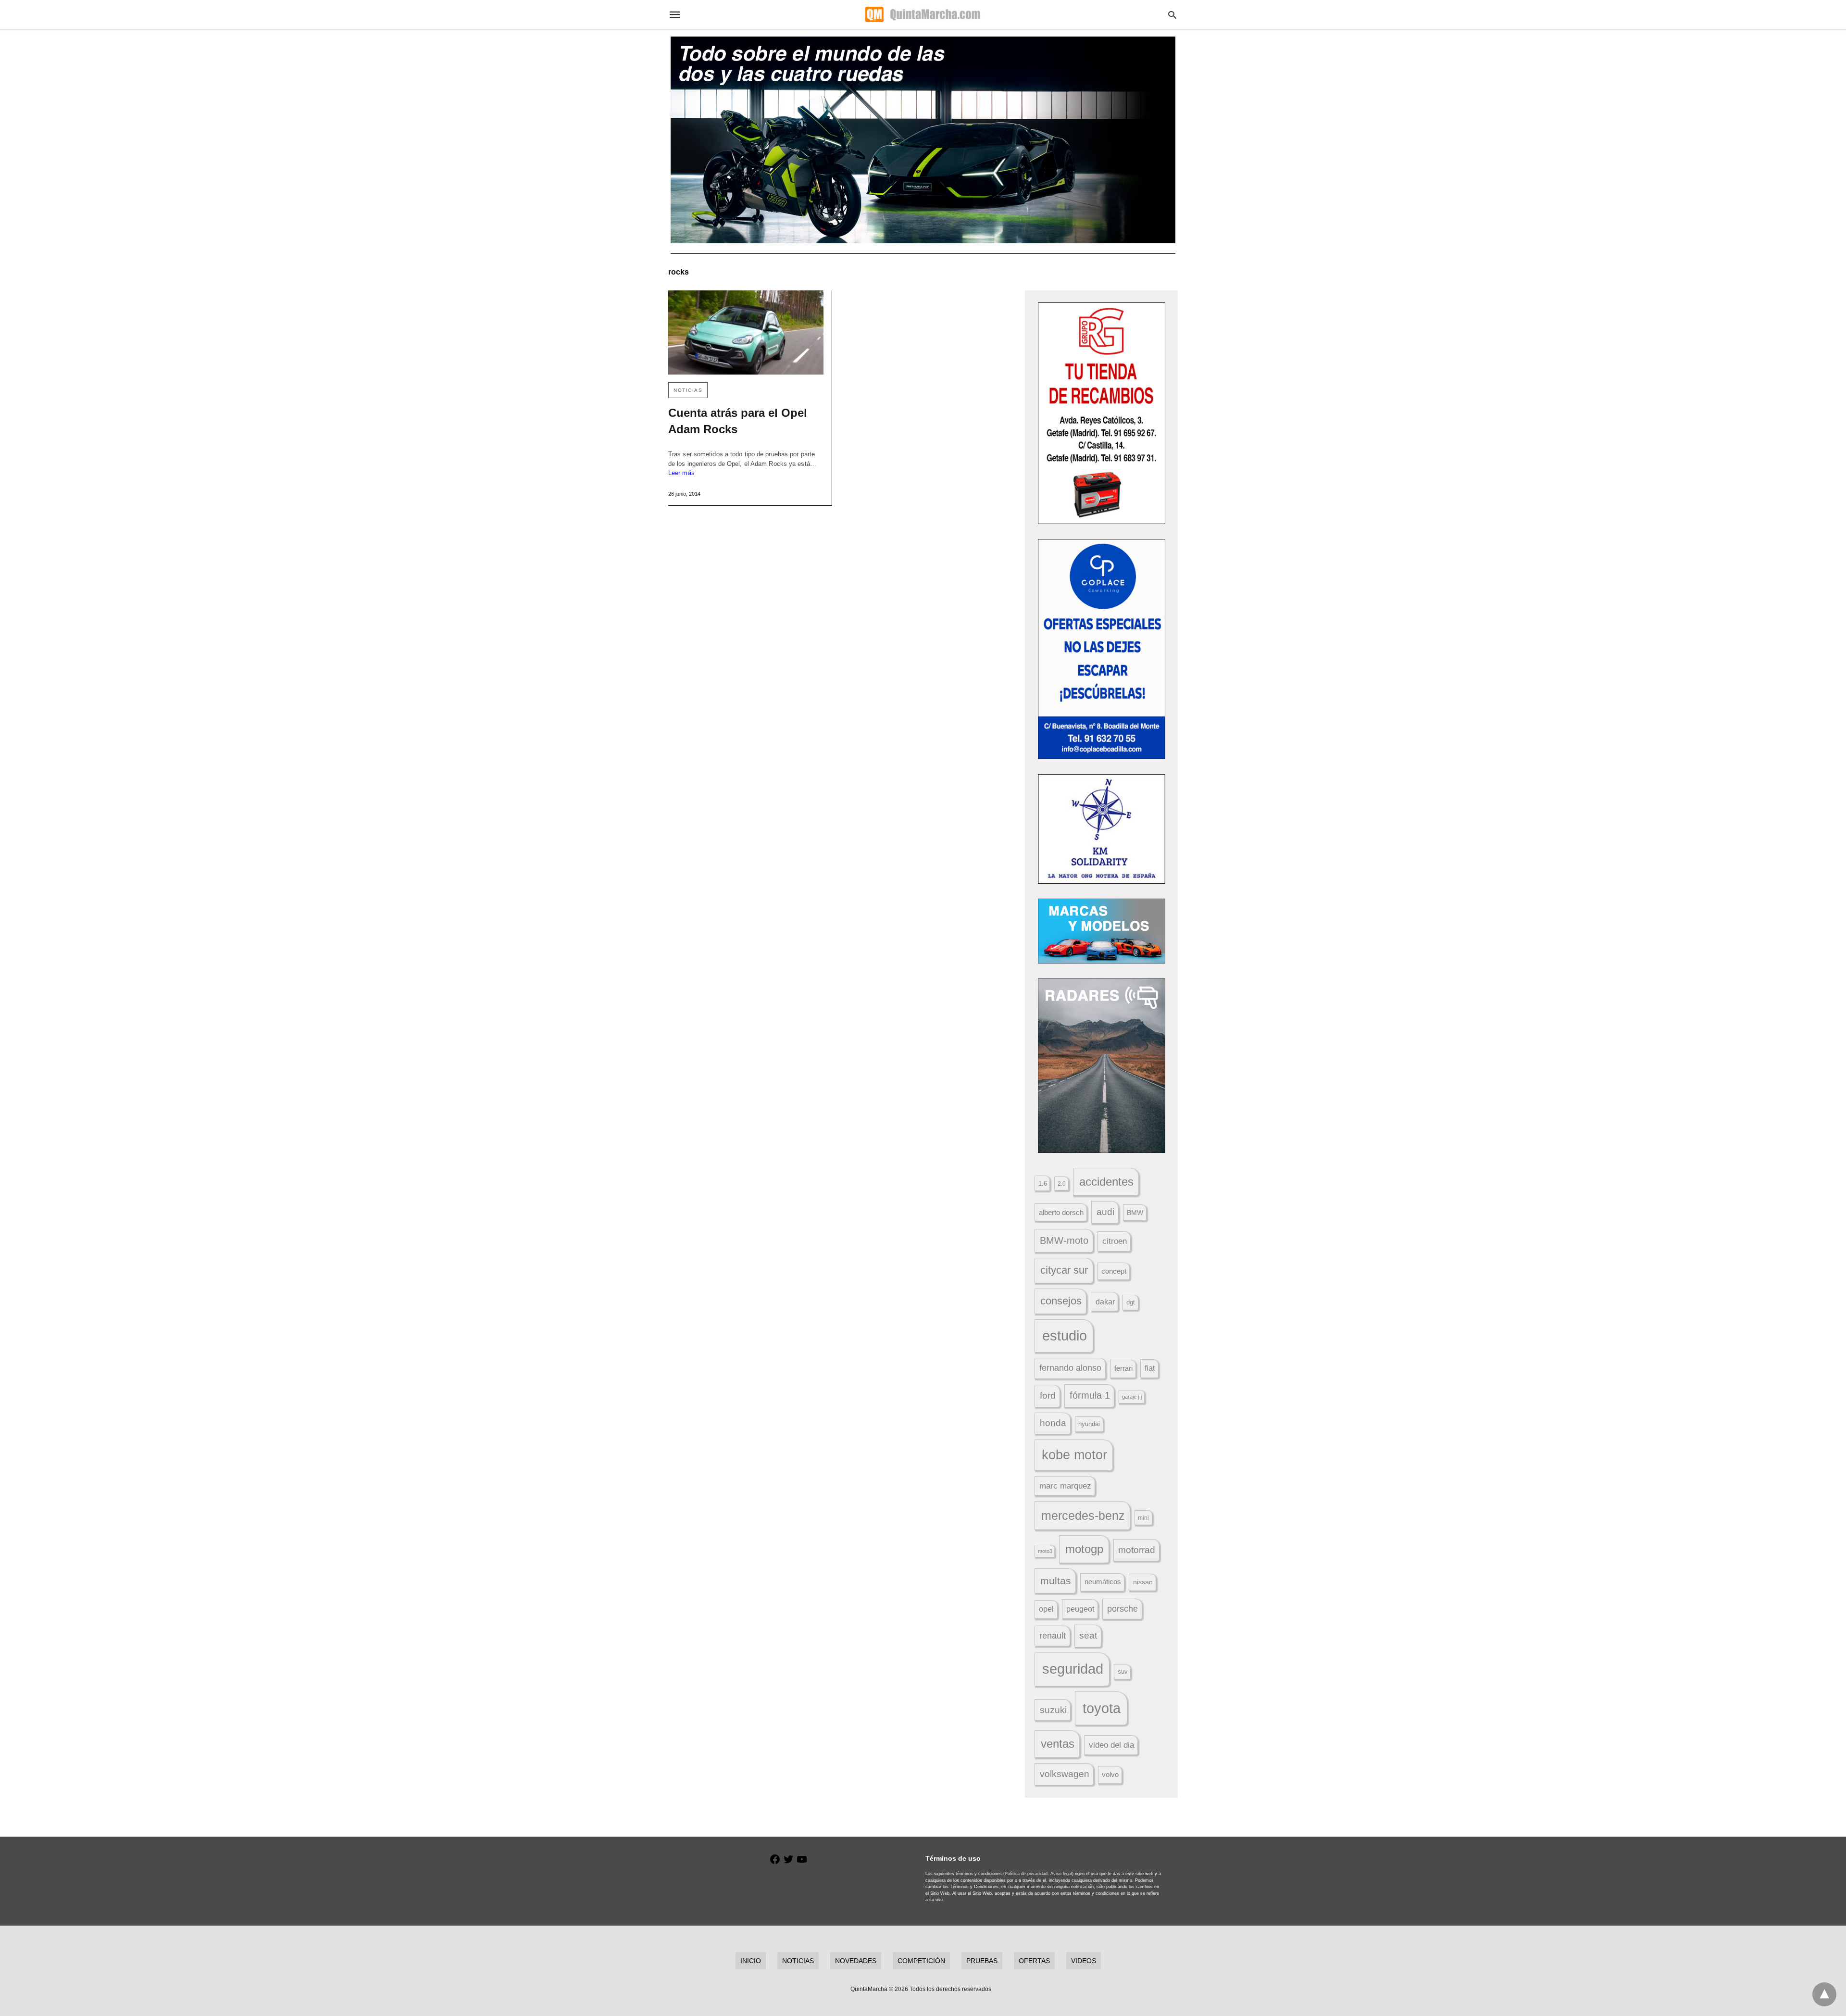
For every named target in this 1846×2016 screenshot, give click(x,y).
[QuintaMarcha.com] (923, 14)
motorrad (1137, 1550)
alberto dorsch (1061, 1213)
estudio (1065, 1336)
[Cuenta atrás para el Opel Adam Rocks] (746, 332)
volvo (1110, 1775)
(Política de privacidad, (1026, 1874)
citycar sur (1064, 1270)
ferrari (1123, 1368)
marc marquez (1065, 1486)
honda (1053, 1423)
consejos (1061, 1301)
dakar (1105, 1302)
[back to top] (1824, 1994)
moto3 (1045, 1551)
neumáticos (1103, 1582)
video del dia (1111, 1745)
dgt (1131, 1302)
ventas (1058, 1744)
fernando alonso (1070, 1368)
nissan (1143, 1582)
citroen (1115, 1241)
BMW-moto (1064, 1240)
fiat (1150, 1368)
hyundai (1089, 1424)
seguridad (1073, 1669)
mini (1143, 1518)
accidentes (1106, 1182)
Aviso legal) (1062, 1874)
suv (1123, 1672)
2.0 (1062, 1183)
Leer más (681, 473)
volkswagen (1065, 1774)
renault (1053, 1636)
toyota (1102, 1708)
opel (1046, 1609)
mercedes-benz (1083, 1516)
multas (1056, 1581)
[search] (1172, 15)
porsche (1123, 1609)
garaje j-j (1132, 1397)
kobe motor (1074, 1455)
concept (1114, 1271)
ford (1048, 1396)
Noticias (688, 390)
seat (1088, 1635)
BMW (1135, 1213)
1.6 (1043, 1183)
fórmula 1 (1090, 1395)
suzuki (1053, 1710)
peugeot (1080, 1609)
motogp (1084, 1549)
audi (1105, 1212)
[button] (1102, 413)
